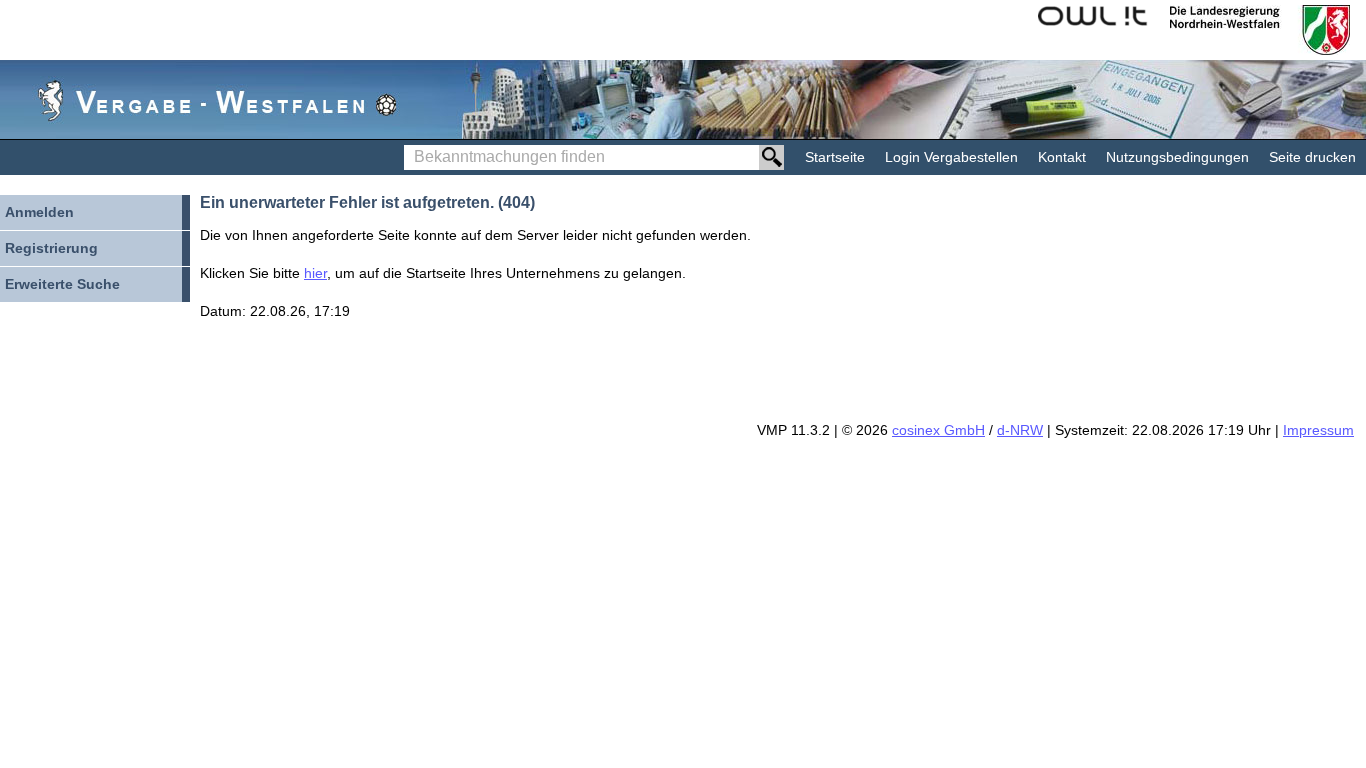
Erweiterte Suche (62, 284)
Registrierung (51, 248)
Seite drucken (1312, 157)
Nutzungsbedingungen (1177, 157)
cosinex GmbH (938, 430)
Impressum (1318, 430)
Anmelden (39, 212)
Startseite (835, 157)
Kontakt (1062, 157)
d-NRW (1020, 430)
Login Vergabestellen (951, 157)
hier (315, 273)
